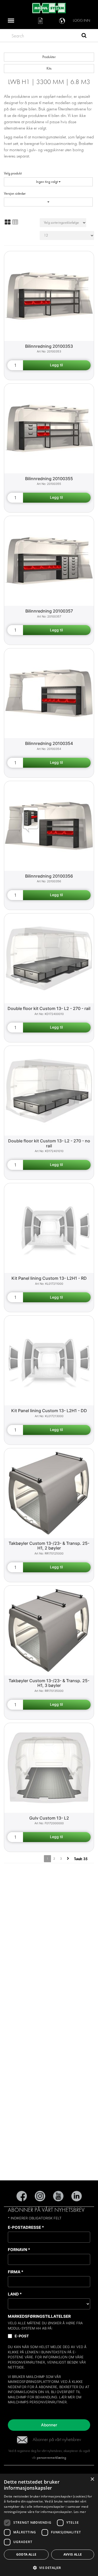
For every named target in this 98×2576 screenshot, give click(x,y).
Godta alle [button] (26, 2554)
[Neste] (68, 1859)
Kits (49, 68)
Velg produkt (13, 173)
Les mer (80, 2512)
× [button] (92, 2479)
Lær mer (67, 2397)
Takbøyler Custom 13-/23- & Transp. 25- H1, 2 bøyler (49, 1546)
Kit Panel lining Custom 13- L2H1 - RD (49, 1278)
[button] (49, 2567)
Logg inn (82, 21)
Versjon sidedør (15, 193)
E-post (22, 2336)
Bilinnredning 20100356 (49, 876)
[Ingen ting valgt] (48, 202)
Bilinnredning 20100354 (49, 743)
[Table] (15, 222)
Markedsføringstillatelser (39, 2316)
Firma (16, 2272)
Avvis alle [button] (73, 2554)
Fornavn (19, 2250)
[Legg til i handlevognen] (57, 365)
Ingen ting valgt (47, 182)
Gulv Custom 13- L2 (49, 1818)
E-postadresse (26, 2227)
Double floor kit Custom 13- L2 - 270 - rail (49, 1008)
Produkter (49, 57)
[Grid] (8, 222)
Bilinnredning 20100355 (49, 479)
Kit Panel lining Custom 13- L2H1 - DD (49, 1411)
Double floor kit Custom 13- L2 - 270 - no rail (49, 1143)
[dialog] (49, 2525)
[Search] (84, 36)
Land (15, 2294)
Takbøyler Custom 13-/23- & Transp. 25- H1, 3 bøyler (49, 1683)
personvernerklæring (51, 2458)
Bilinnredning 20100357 (49, 611)
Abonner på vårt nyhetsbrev (57, 2440)
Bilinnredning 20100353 (49, 346)
